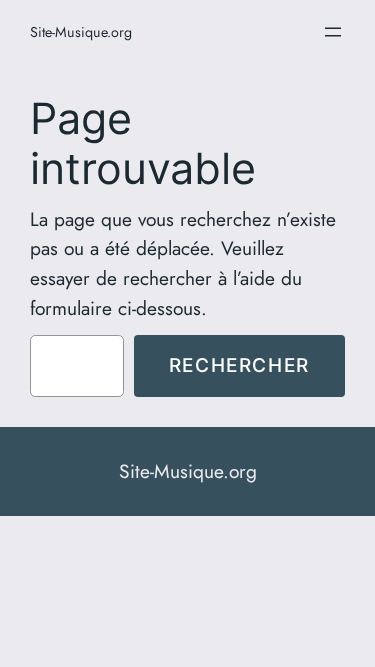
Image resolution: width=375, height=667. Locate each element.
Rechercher (239, 365)
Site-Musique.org (81, 32)
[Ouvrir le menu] (333, 32)
